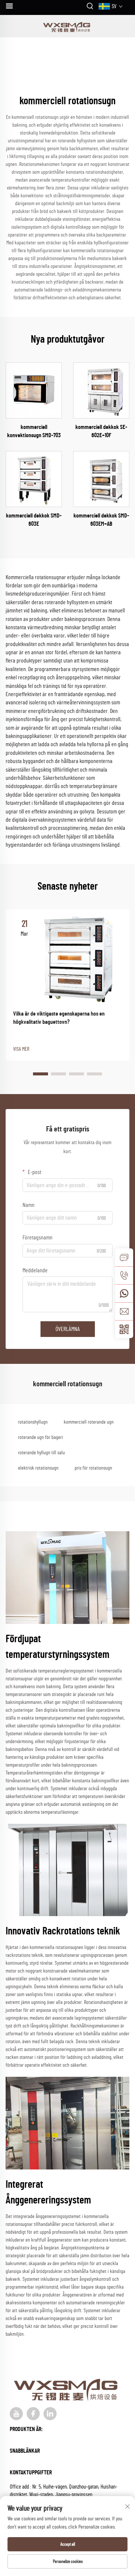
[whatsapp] (124, 1293)
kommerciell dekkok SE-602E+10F (101, 431)
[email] (124, 1311)
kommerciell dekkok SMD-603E (34, 520)
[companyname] (68, 26)
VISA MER (21, 1049)
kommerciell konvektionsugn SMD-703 (34, 431)
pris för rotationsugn (93, 1468)
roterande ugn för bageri (40, 1437)
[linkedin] (50, 2414)
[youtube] (16, 2414)
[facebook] (33, 2414)
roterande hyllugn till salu (41, 1453)
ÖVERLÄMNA (68, 1329)
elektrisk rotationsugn (38, 1468)
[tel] (124, 1275)
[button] (40, 1074)
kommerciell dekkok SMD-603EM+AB (101, 520)
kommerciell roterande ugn (89, 1422)
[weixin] (124, 1329)
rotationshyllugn (33, 1422)
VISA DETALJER (34, 390)
